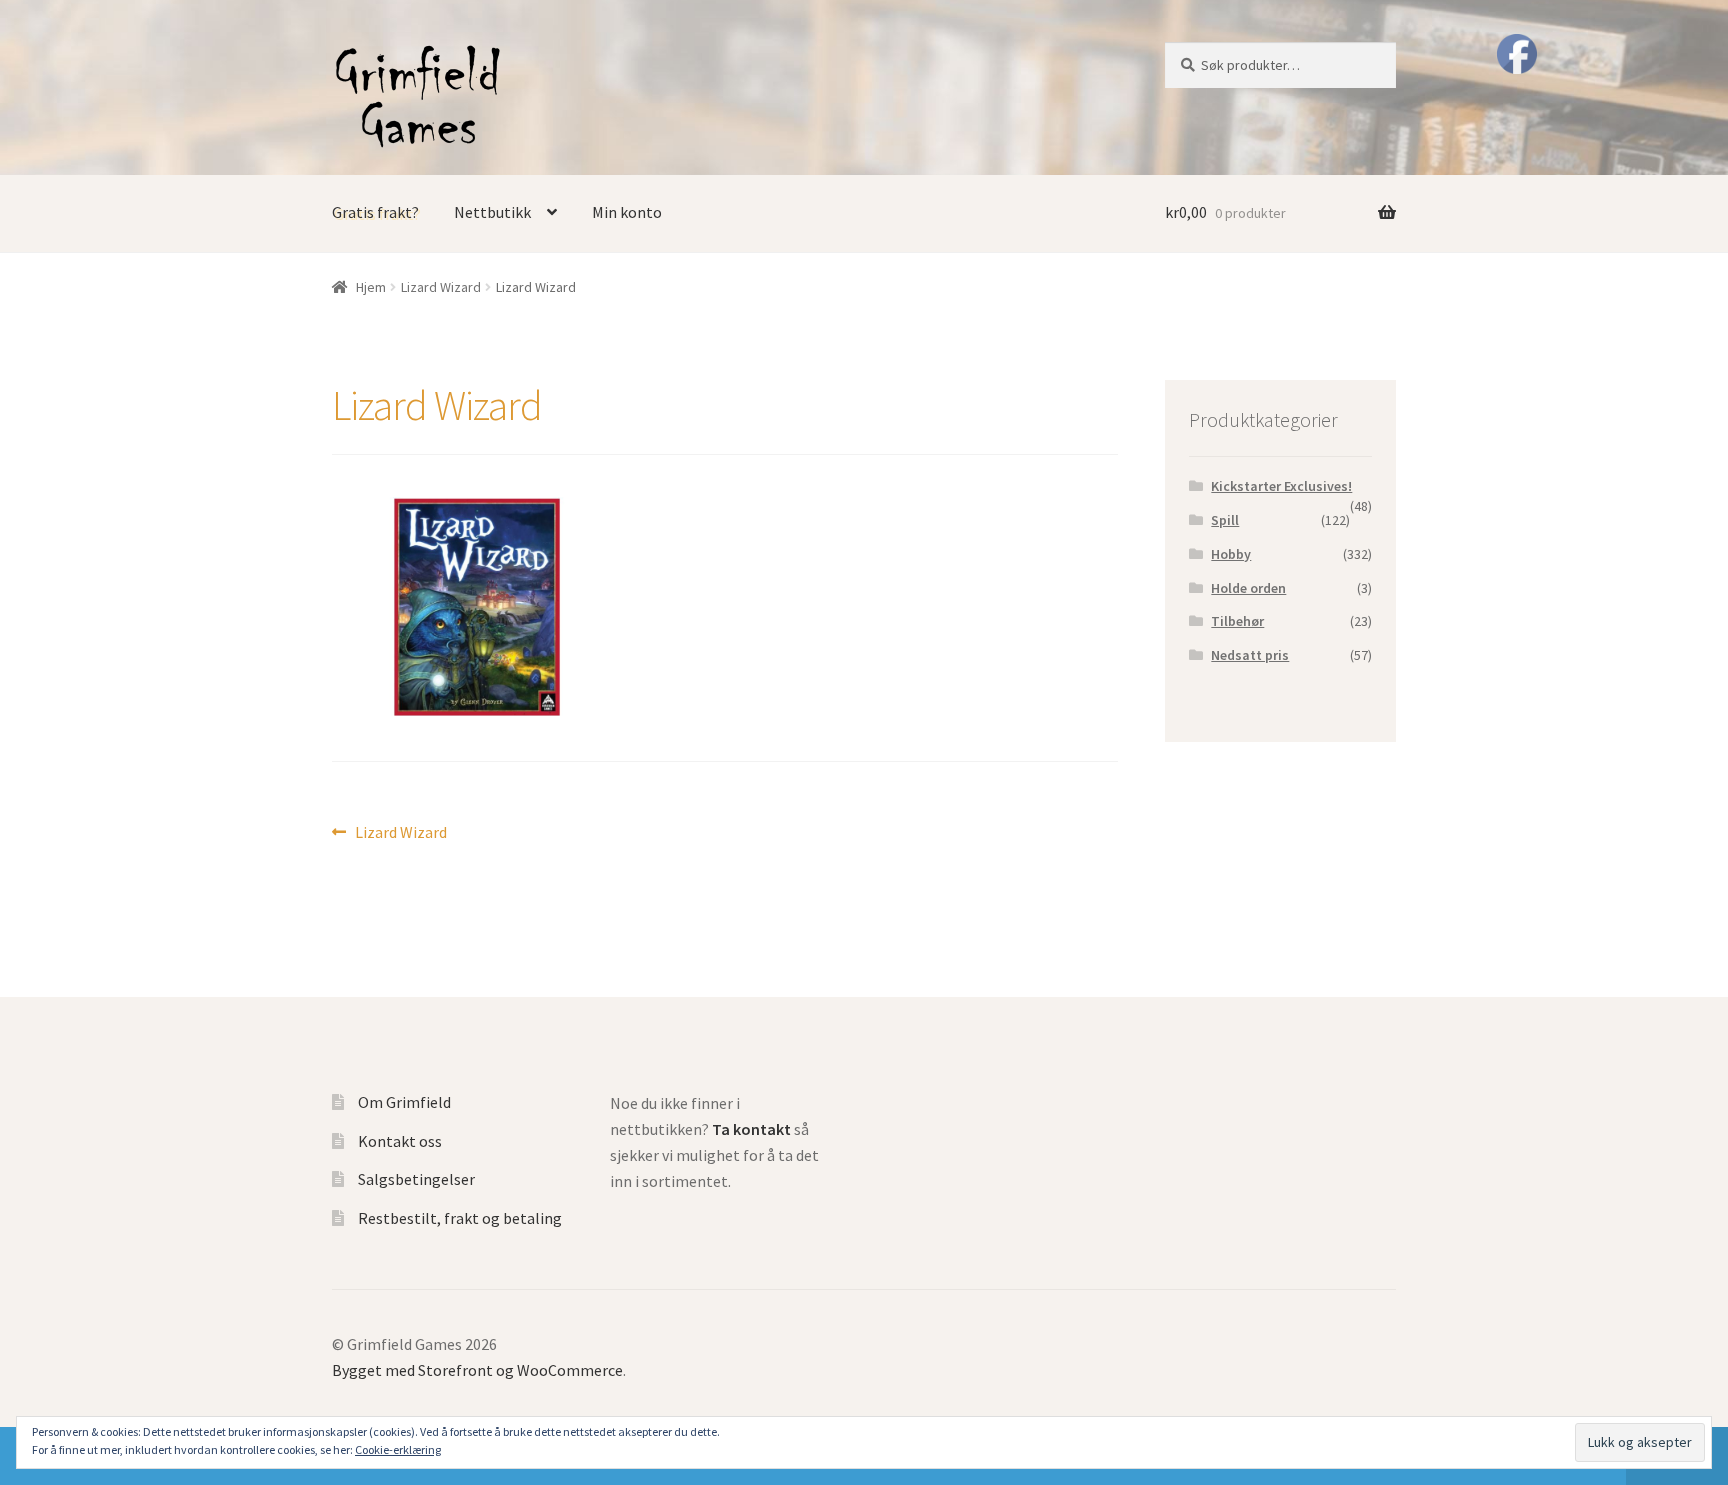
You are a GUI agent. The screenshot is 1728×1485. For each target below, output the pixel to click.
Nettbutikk (492, 212)
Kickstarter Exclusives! (1281, 486)
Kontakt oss (400, 1141)
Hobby (1231, 554)
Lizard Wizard (441, 287)
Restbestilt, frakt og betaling (460, 1218)
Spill (1225, 520)
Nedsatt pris (1250, 655)
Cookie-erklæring (398, 1449)
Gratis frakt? (375, 212)
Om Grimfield (404, 1102)
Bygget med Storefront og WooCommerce (477, 1370)
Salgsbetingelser (416, 1179)
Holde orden (1248, 588)
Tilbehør (1237, 621)
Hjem (371, 287)
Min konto (627, 212)
